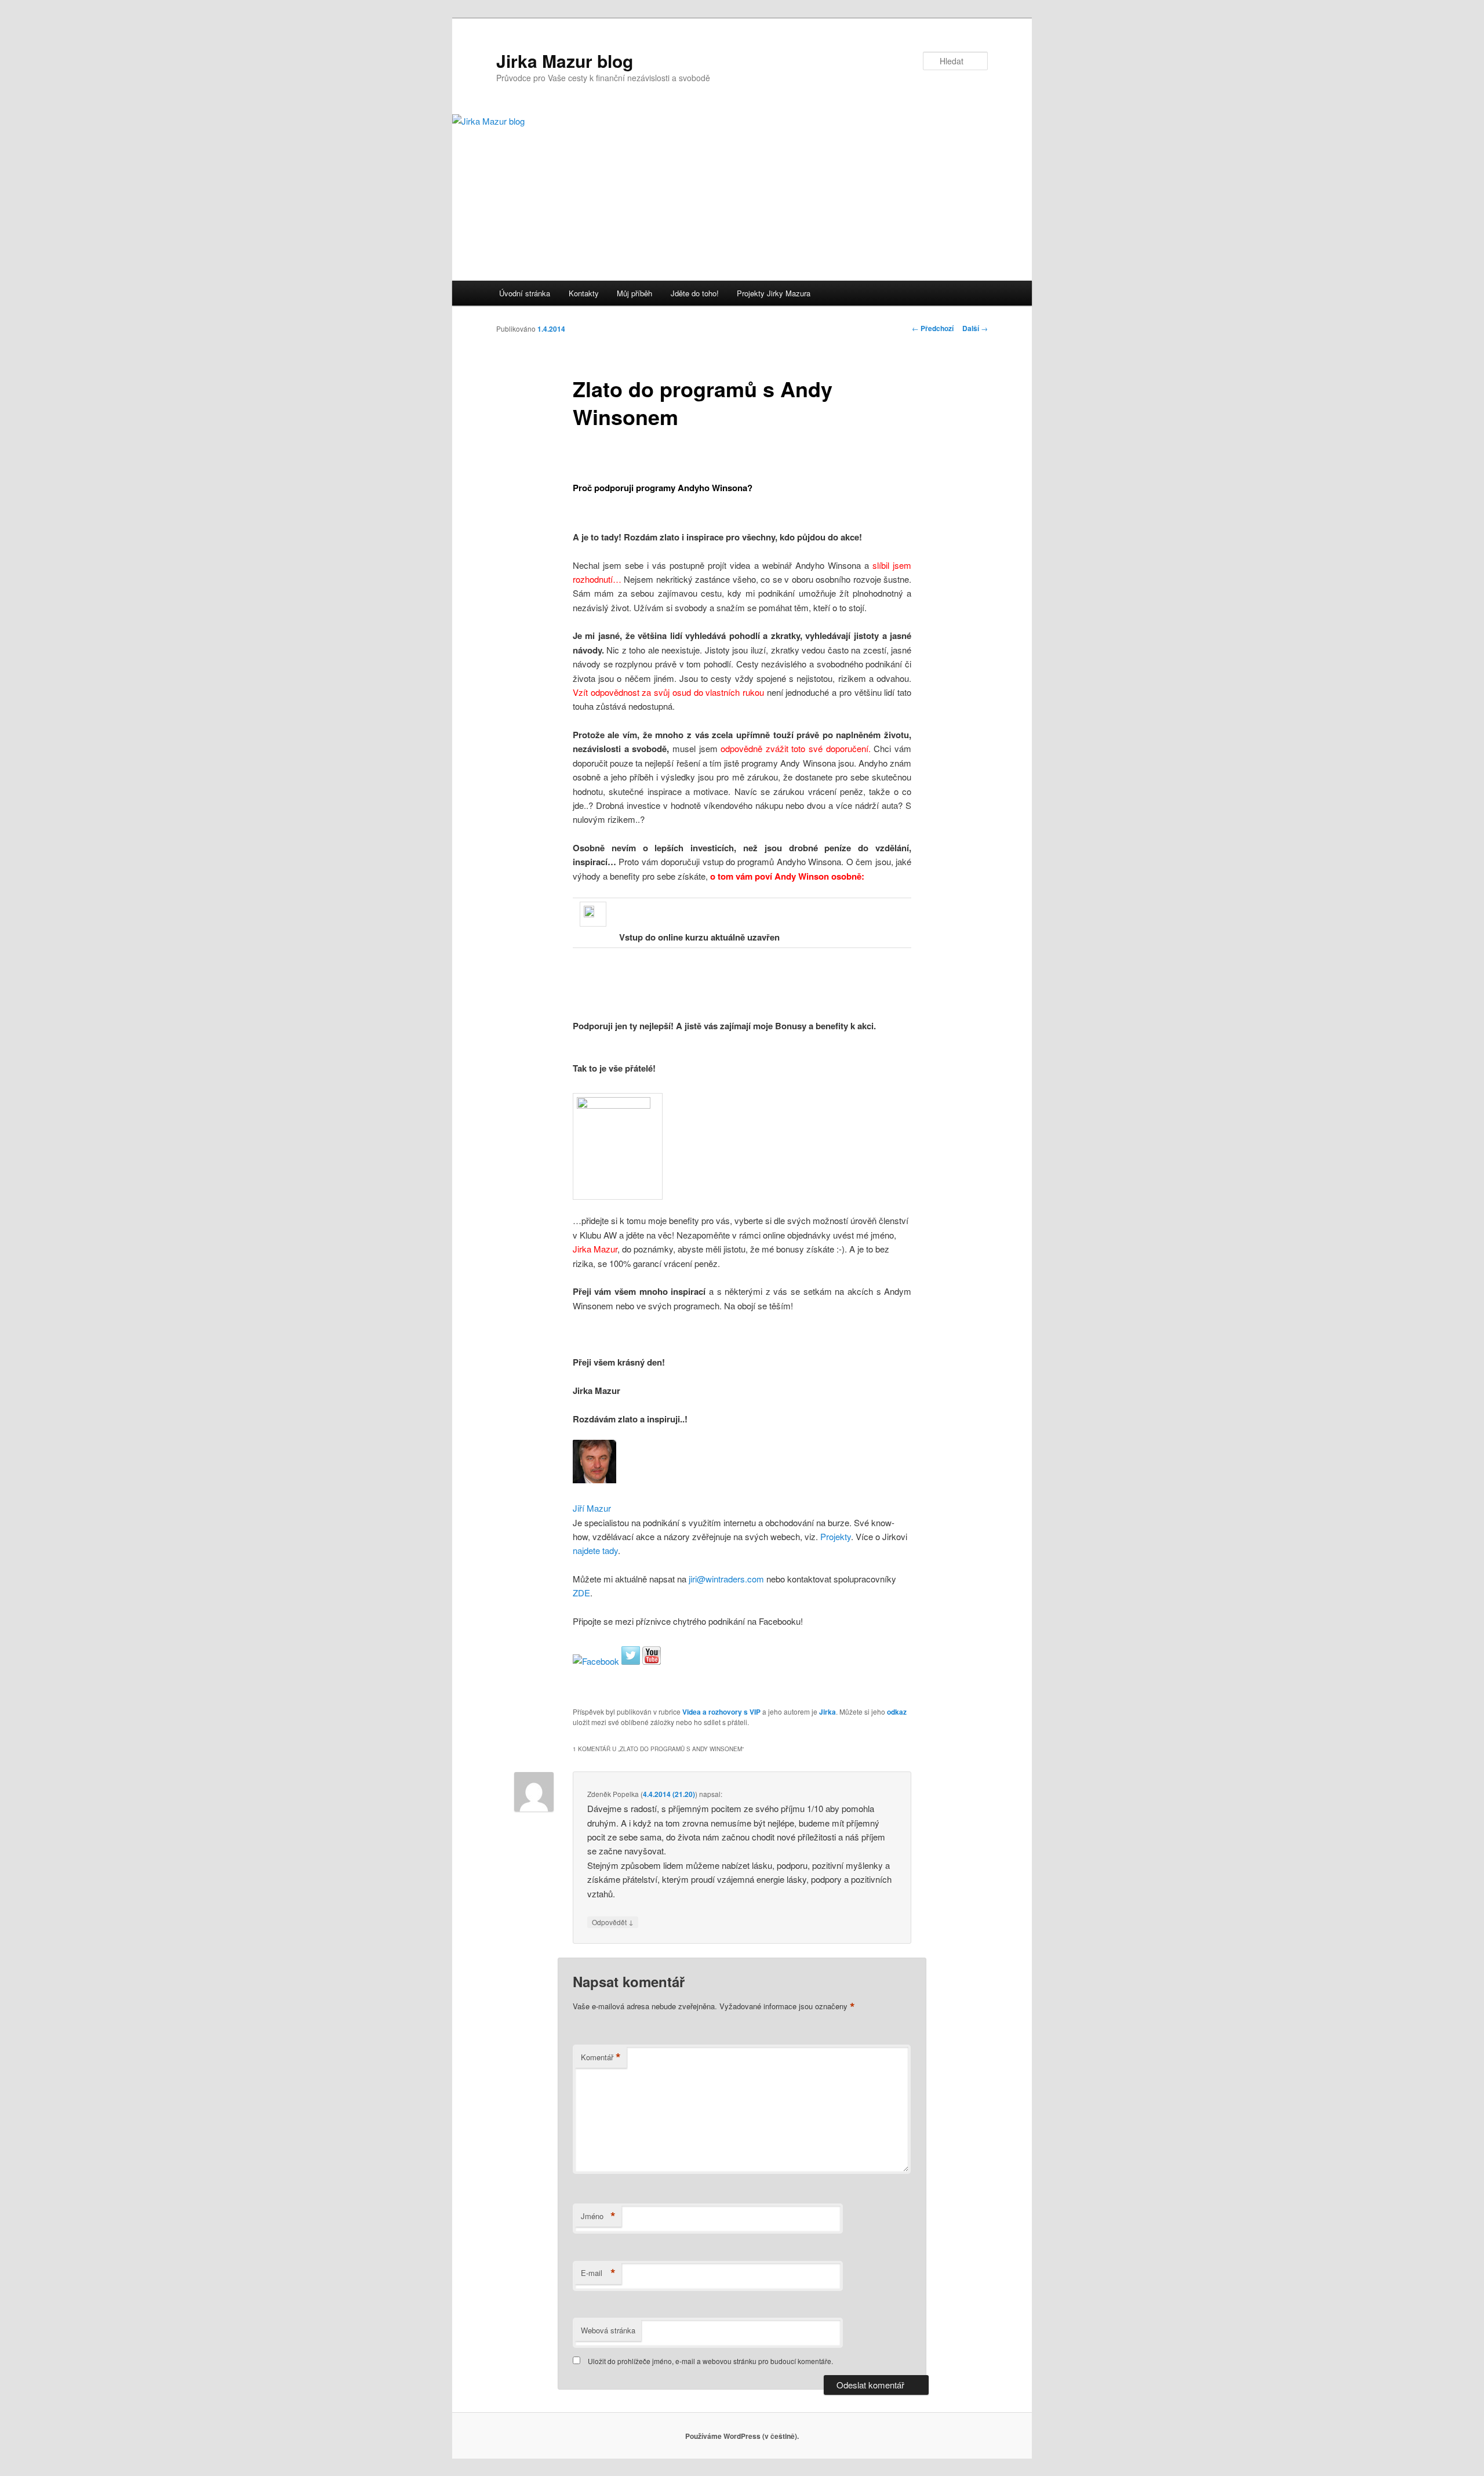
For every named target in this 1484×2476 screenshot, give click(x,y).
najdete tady (595, 1550)
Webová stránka (608, 2330)
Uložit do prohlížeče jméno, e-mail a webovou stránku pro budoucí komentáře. (710, 2361)
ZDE (581, 1593)
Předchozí (933, 328)
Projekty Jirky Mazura (774, 293)
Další (975, 328)
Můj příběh (634, 293)
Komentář (601, 2057)
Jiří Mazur (592, 1508)
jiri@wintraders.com (725, 1579)
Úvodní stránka (525, 293)
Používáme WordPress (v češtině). (742, 2436)
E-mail (598, 2273)
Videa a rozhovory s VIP (721, 1712)
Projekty (836, 1536)
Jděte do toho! (695, 293)
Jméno (598, 2216)
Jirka (828, 1712)
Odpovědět (613, 1922)
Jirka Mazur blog (565, 61)
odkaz (897, 1712)
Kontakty (584, 293)
